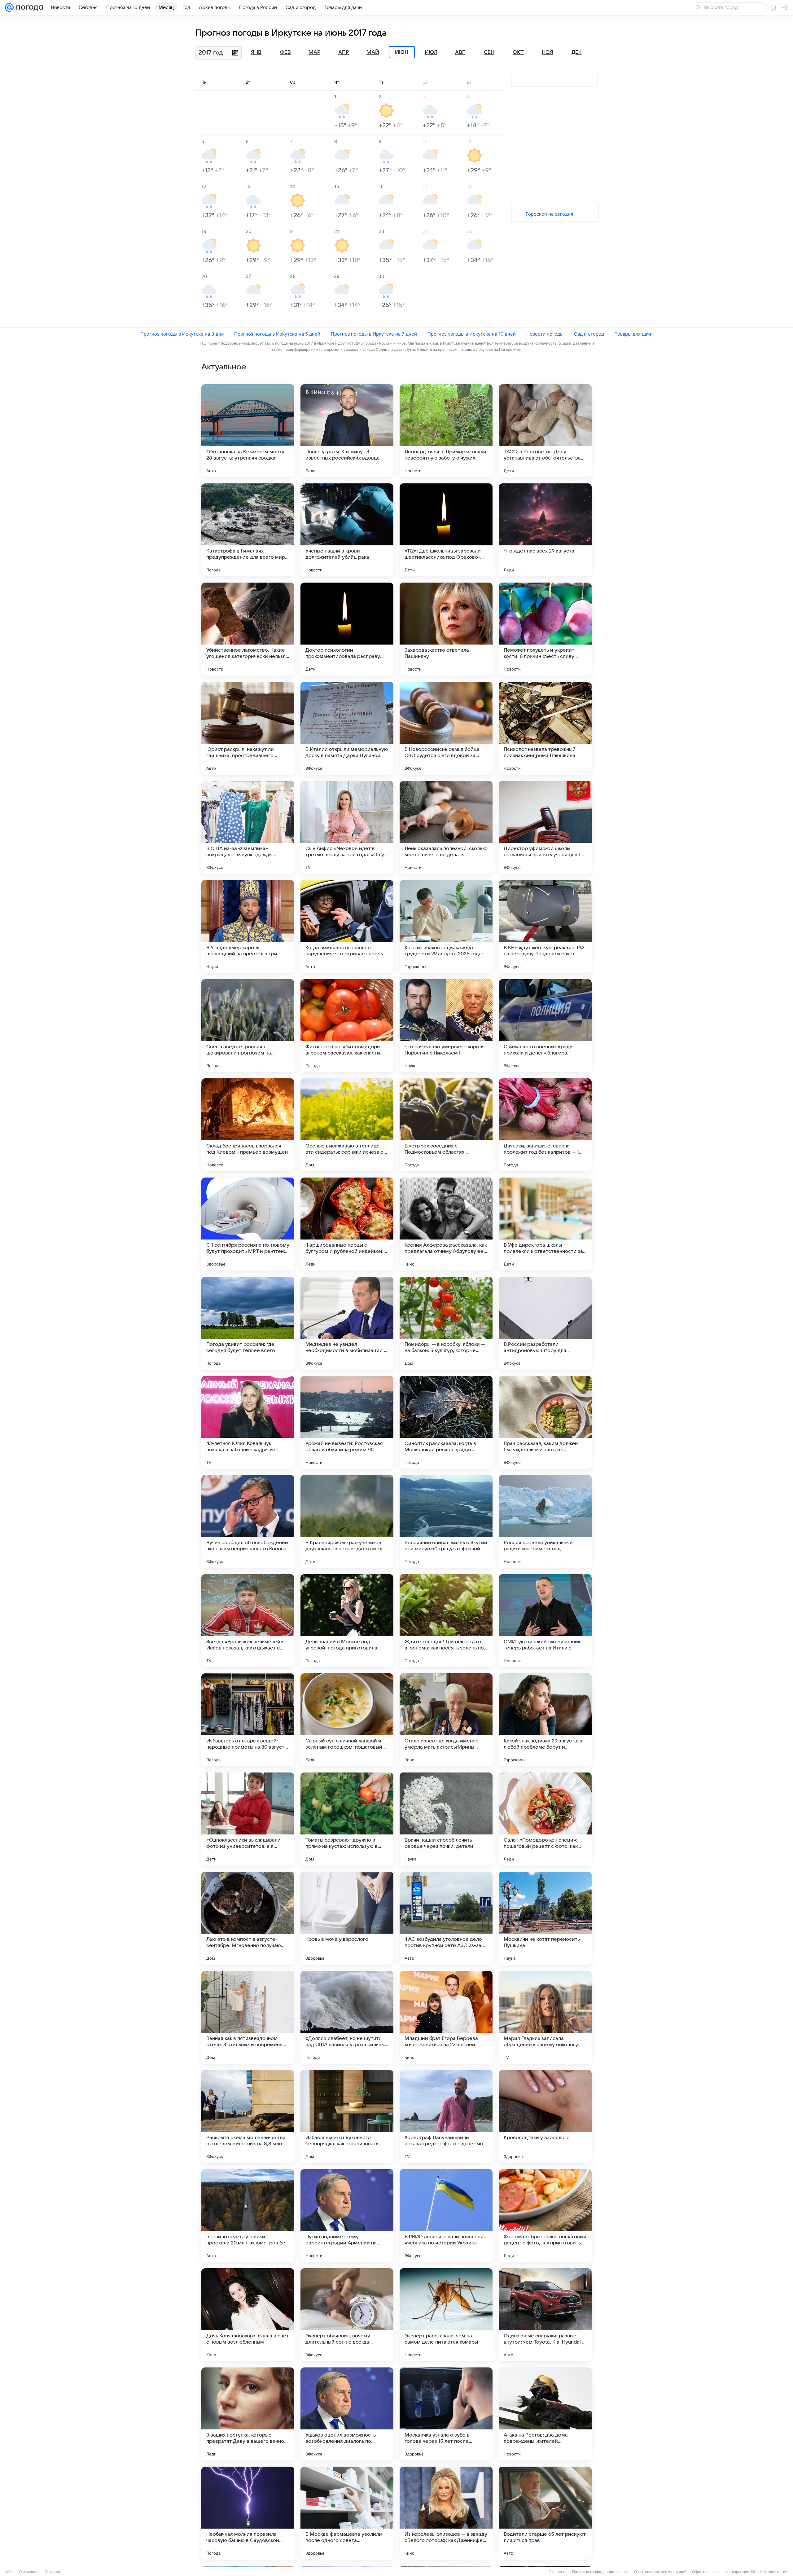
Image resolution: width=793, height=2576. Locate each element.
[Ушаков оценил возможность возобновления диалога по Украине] (347, 2414)
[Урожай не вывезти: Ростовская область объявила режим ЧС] (347, 1422)
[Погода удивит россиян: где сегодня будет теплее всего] (248, 1323)
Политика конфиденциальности (600, 2572)
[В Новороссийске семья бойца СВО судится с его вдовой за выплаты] (446, 728)
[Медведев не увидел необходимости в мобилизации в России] (347, 1323)
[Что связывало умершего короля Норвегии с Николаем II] (446, 1026)
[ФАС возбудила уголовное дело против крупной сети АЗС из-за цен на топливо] (446, 1918)
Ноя (548, 52)
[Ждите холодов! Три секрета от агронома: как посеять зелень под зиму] (446, 1621)
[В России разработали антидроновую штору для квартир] (545, 1323)
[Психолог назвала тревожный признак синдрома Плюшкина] (545, 728)
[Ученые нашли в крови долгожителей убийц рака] (347, 530)
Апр (344, 52)
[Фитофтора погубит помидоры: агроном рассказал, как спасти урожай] (347, 1026)
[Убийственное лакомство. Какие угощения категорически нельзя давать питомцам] (248, 629)
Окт (518, 52)
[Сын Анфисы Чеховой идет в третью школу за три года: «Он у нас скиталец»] (347, 827)
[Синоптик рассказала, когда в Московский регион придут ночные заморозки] (446, 1422)
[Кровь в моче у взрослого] (347, 1918)
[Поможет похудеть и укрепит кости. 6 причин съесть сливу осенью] (545, 629)
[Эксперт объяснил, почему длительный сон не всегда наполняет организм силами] (347, 2315)
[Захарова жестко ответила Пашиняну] (446, 629)
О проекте (558, 2572)
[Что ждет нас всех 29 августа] (545, 530)
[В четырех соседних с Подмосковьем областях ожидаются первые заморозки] (446, 1125)
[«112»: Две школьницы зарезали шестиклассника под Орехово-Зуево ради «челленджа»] (446, 530)
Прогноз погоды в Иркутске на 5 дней (277, 334)
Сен (489, 52)
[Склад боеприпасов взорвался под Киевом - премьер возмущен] (248, 1125)
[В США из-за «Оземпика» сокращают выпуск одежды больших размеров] (248, 827)
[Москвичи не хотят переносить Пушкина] (545, 1918)
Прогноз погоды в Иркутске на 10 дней (472, 334)
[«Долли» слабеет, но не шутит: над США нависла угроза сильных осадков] (347, 2017)
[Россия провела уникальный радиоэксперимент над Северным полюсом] (545, 1521)
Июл (431, 52)
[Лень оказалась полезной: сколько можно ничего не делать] (446, 827)
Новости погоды (545, 334)
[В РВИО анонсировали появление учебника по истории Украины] (446, 2216)
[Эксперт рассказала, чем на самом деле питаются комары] (446, 2315)
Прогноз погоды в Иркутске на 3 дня (182, 334)
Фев (285, 52)
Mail (10, 2572)
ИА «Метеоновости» (769, 2572)
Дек (577, 52)
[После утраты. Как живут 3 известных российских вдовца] (347, 431)
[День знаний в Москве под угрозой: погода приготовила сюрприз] (347, 1621)
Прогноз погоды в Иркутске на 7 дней (374, 334)
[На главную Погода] (28, 7)
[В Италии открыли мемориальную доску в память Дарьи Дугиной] (347, 728)
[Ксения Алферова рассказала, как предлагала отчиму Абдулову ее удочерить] (446, 1224)
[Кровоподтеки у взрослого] (545, 2116)
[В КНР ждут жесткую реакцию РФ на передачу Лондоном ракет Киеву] (545, 927)
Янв (256, 52)
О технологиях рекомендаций (660, 2572)
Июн (402, 52)
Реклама (53, 2572)
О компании (29, 2572)
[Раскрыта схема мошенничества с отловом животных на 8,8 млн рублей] (248, 2116)
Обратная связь (706, 2572)
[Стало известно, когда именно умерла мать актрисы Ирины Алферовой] (446, 1720)
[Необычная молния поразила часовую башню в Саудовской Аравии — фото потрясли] (248, 2513)
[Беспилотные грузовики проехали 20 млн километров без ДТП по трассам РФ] (248, 2216)
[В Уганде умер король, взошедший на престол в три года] (248, 927)
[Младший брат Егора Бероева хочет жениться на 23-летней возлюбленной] (446, 2017)
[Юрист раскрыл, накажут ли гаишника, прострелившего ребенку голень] (248, 728)
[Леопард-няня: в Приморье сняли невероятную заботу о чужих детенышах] (446, 431)
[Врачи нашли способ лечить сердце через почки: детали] (446, 1819)
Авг (460, 52)
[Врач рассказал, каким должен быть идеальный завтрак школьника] (545, 1422)
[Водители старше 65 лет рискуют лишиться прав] (545, 2513)
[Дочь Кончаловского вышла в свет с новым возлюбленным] (248, 2315)
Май (373, 52)
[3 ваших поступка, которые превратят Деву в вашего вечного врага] (248, 2414)
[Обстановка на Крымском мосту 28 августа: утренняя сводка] (248, 431)
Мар (314, 52)
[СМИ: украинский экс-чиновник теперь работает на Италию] (545, 1621)
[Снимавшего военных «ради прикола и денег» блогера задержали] (545, 1026)
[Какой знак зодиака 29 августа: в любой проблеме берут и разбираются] (545, 1720)
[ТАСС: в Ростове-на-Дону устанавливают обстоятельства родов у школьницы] (545, 431)
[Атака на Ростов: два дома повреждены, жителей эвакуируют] (545, 2414)
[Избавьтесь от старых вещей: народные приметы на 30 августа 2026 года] (248, 1720)
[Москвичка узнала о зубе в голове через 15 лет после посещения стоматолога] (446, 2414)
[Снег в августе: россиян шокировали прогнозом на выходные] (248, 1026)
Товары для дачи (634, 334)
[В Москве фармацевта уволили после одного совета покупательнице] (347, 2513)
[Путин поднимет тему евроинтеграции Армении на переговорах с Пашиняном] (347, 2216)
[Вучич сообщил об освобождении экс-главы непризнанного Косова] (248, 1521)
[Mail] (9, 7)
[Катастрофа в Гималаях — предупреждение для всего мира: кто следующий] (248, 530)
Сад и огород (589, 334)
